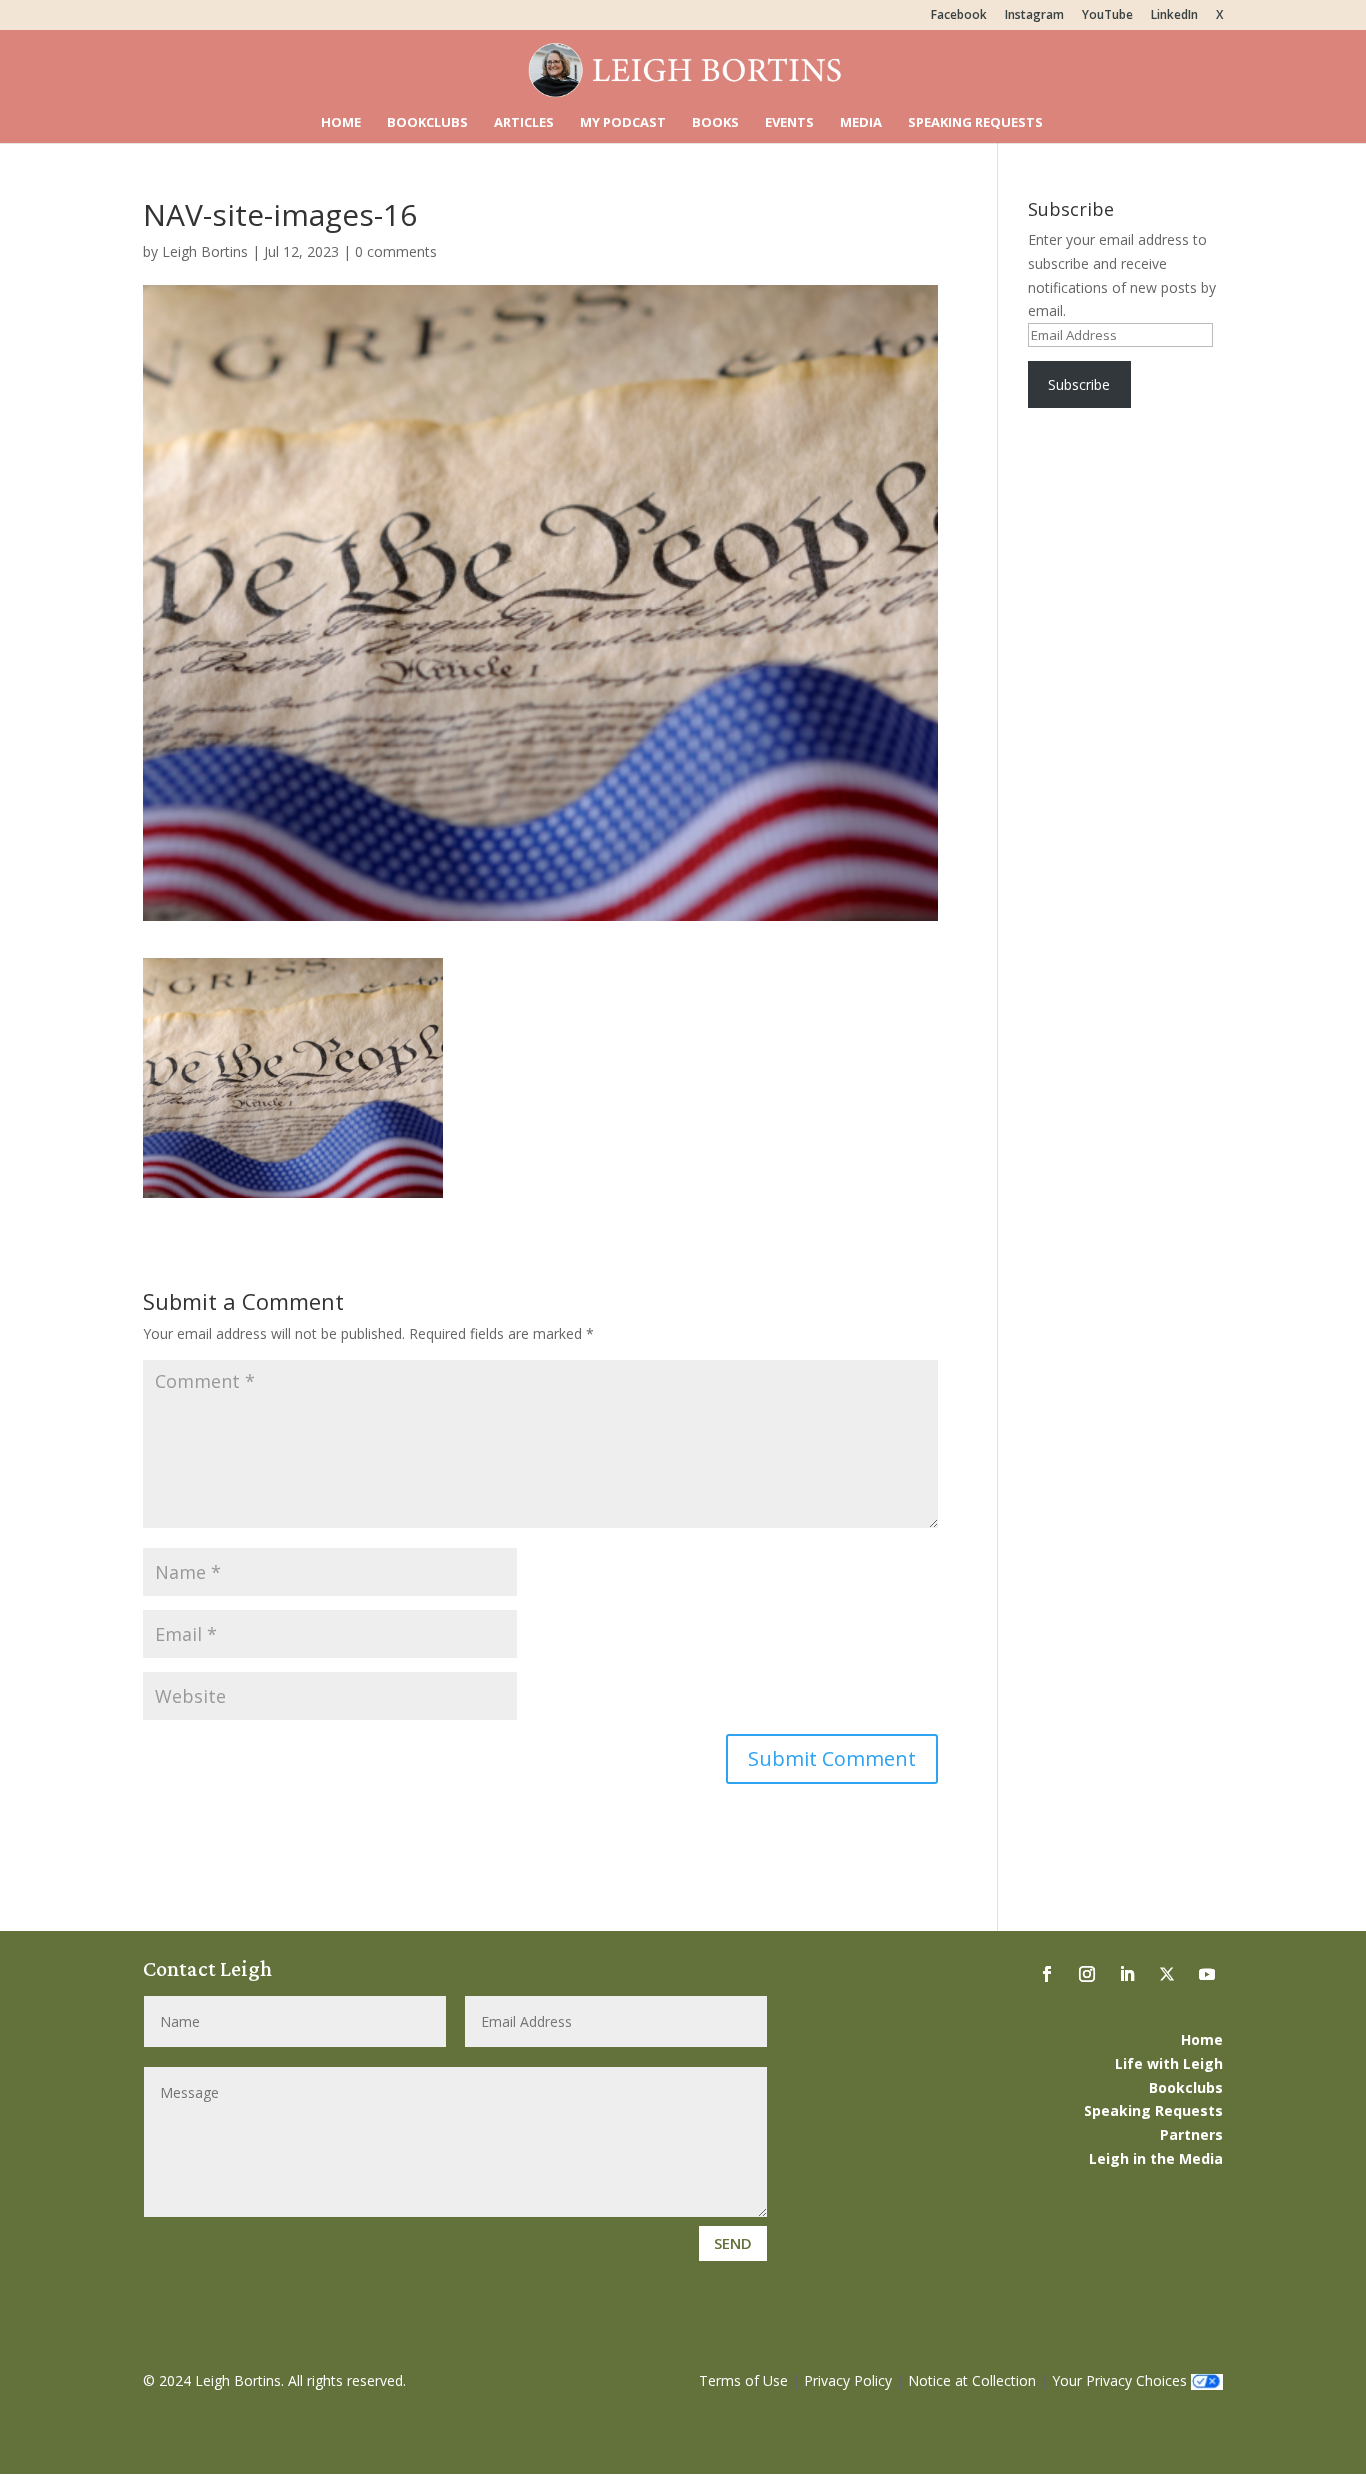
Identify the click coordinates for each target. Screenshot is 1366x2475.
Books (715, 123)
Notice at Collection (972, 2380)
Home (341, 123)
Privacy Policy (848, 2380)
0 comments (396, 251)
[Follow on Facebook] (1047, 1974)
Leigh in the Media (1156, 2158)
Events (789, 123)
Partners (1191, 2134)
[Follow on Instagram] (1087, 1974)
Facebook (959, 16)
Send (733, 2243)
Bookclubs (427, 123)
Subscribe (1079, 384)
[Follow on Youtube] (1207, 1974)
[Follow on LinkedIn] (1127, 1974)
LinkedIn (1174, 16)
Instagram (1034, 16)
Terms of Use (743, 2380)
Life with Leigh (1169, 2063)
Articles (524, 123)
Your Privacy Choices (1119, 2380)
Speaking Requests (975, 123)
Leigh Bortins (205, 251)
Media (861, 123)
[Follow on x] (1167, 1974)
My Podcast (623, 123)
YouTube (1107, 16)
